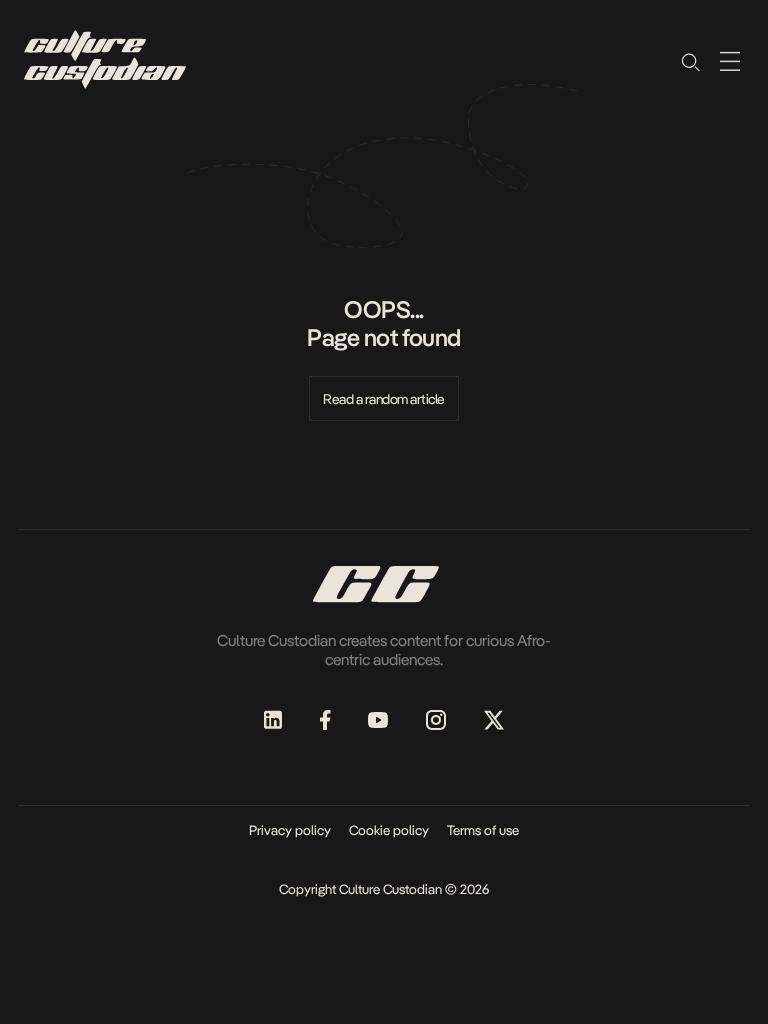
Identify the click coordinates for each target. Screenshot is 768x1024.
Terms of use (483, 830)
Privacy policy (290, 830)
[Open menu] (730, 61)
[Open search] (690, 61)
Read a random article (384, 399)
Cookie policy (389, 830)
